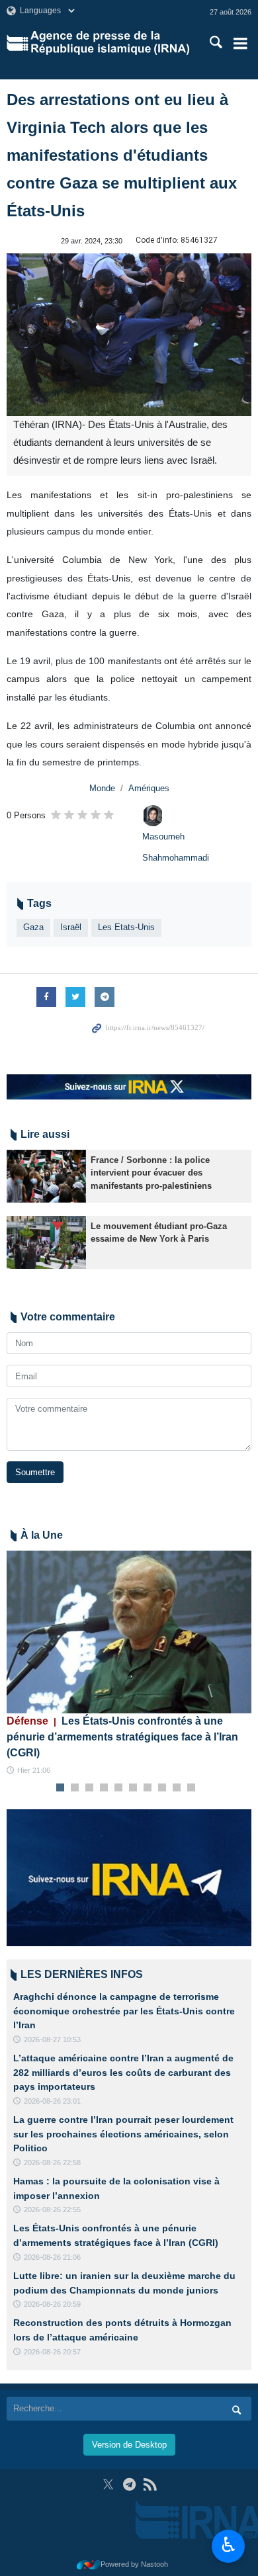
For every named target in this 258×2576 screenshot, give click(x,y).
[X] (108, 2484)
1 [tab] (61, 1788)
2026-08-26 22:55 (52, 2210)
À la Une (42, 1535)
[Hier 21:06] (129, 1632)
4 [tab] (104, 1788)
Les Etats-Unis (126, 927)
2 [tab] (75, 1788)
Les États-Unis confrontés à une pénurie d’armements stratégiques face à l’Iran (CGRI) (122, 1737)
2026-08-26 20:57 (52, 2352)
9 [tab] (177, 1788)
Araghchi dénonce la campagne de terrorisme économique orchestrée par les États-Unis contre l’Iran (124, 2011)
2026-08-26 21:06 (52, 2257)
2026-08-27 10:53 (52, 2039)
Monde (102, 788)
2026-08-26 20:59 (52, 2304)
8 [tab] (162, 1788)
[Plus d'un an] (46, 1176)
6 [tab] (133, 1788)
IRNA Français (110, 43)
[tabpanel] (129, 1664)
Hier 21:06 (34, 1770)
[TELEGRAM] (129, 2484)
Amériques (149, 788)
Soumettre (35, 1472)
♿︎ (229, 2545)
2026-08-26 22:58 (52, 2163)
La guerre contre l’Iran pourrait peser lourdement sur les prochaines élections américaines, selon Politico (123, 2134)
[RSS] (150, 2484)
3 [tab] (90, 1788)
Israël (71, 927)
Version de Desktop (129, 2445)
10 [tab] (191, 1788)
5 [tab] (119, 1788)
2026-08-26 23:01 (52, 2101)
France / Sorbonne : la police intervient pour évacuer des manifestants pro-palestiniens (151, 1173)
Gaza (33, 927)
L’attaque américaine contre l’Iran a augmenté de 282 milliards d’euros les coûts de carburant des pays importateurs (123, 2072)
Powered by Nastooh (134, 2564)
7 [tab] (148, 1788)
